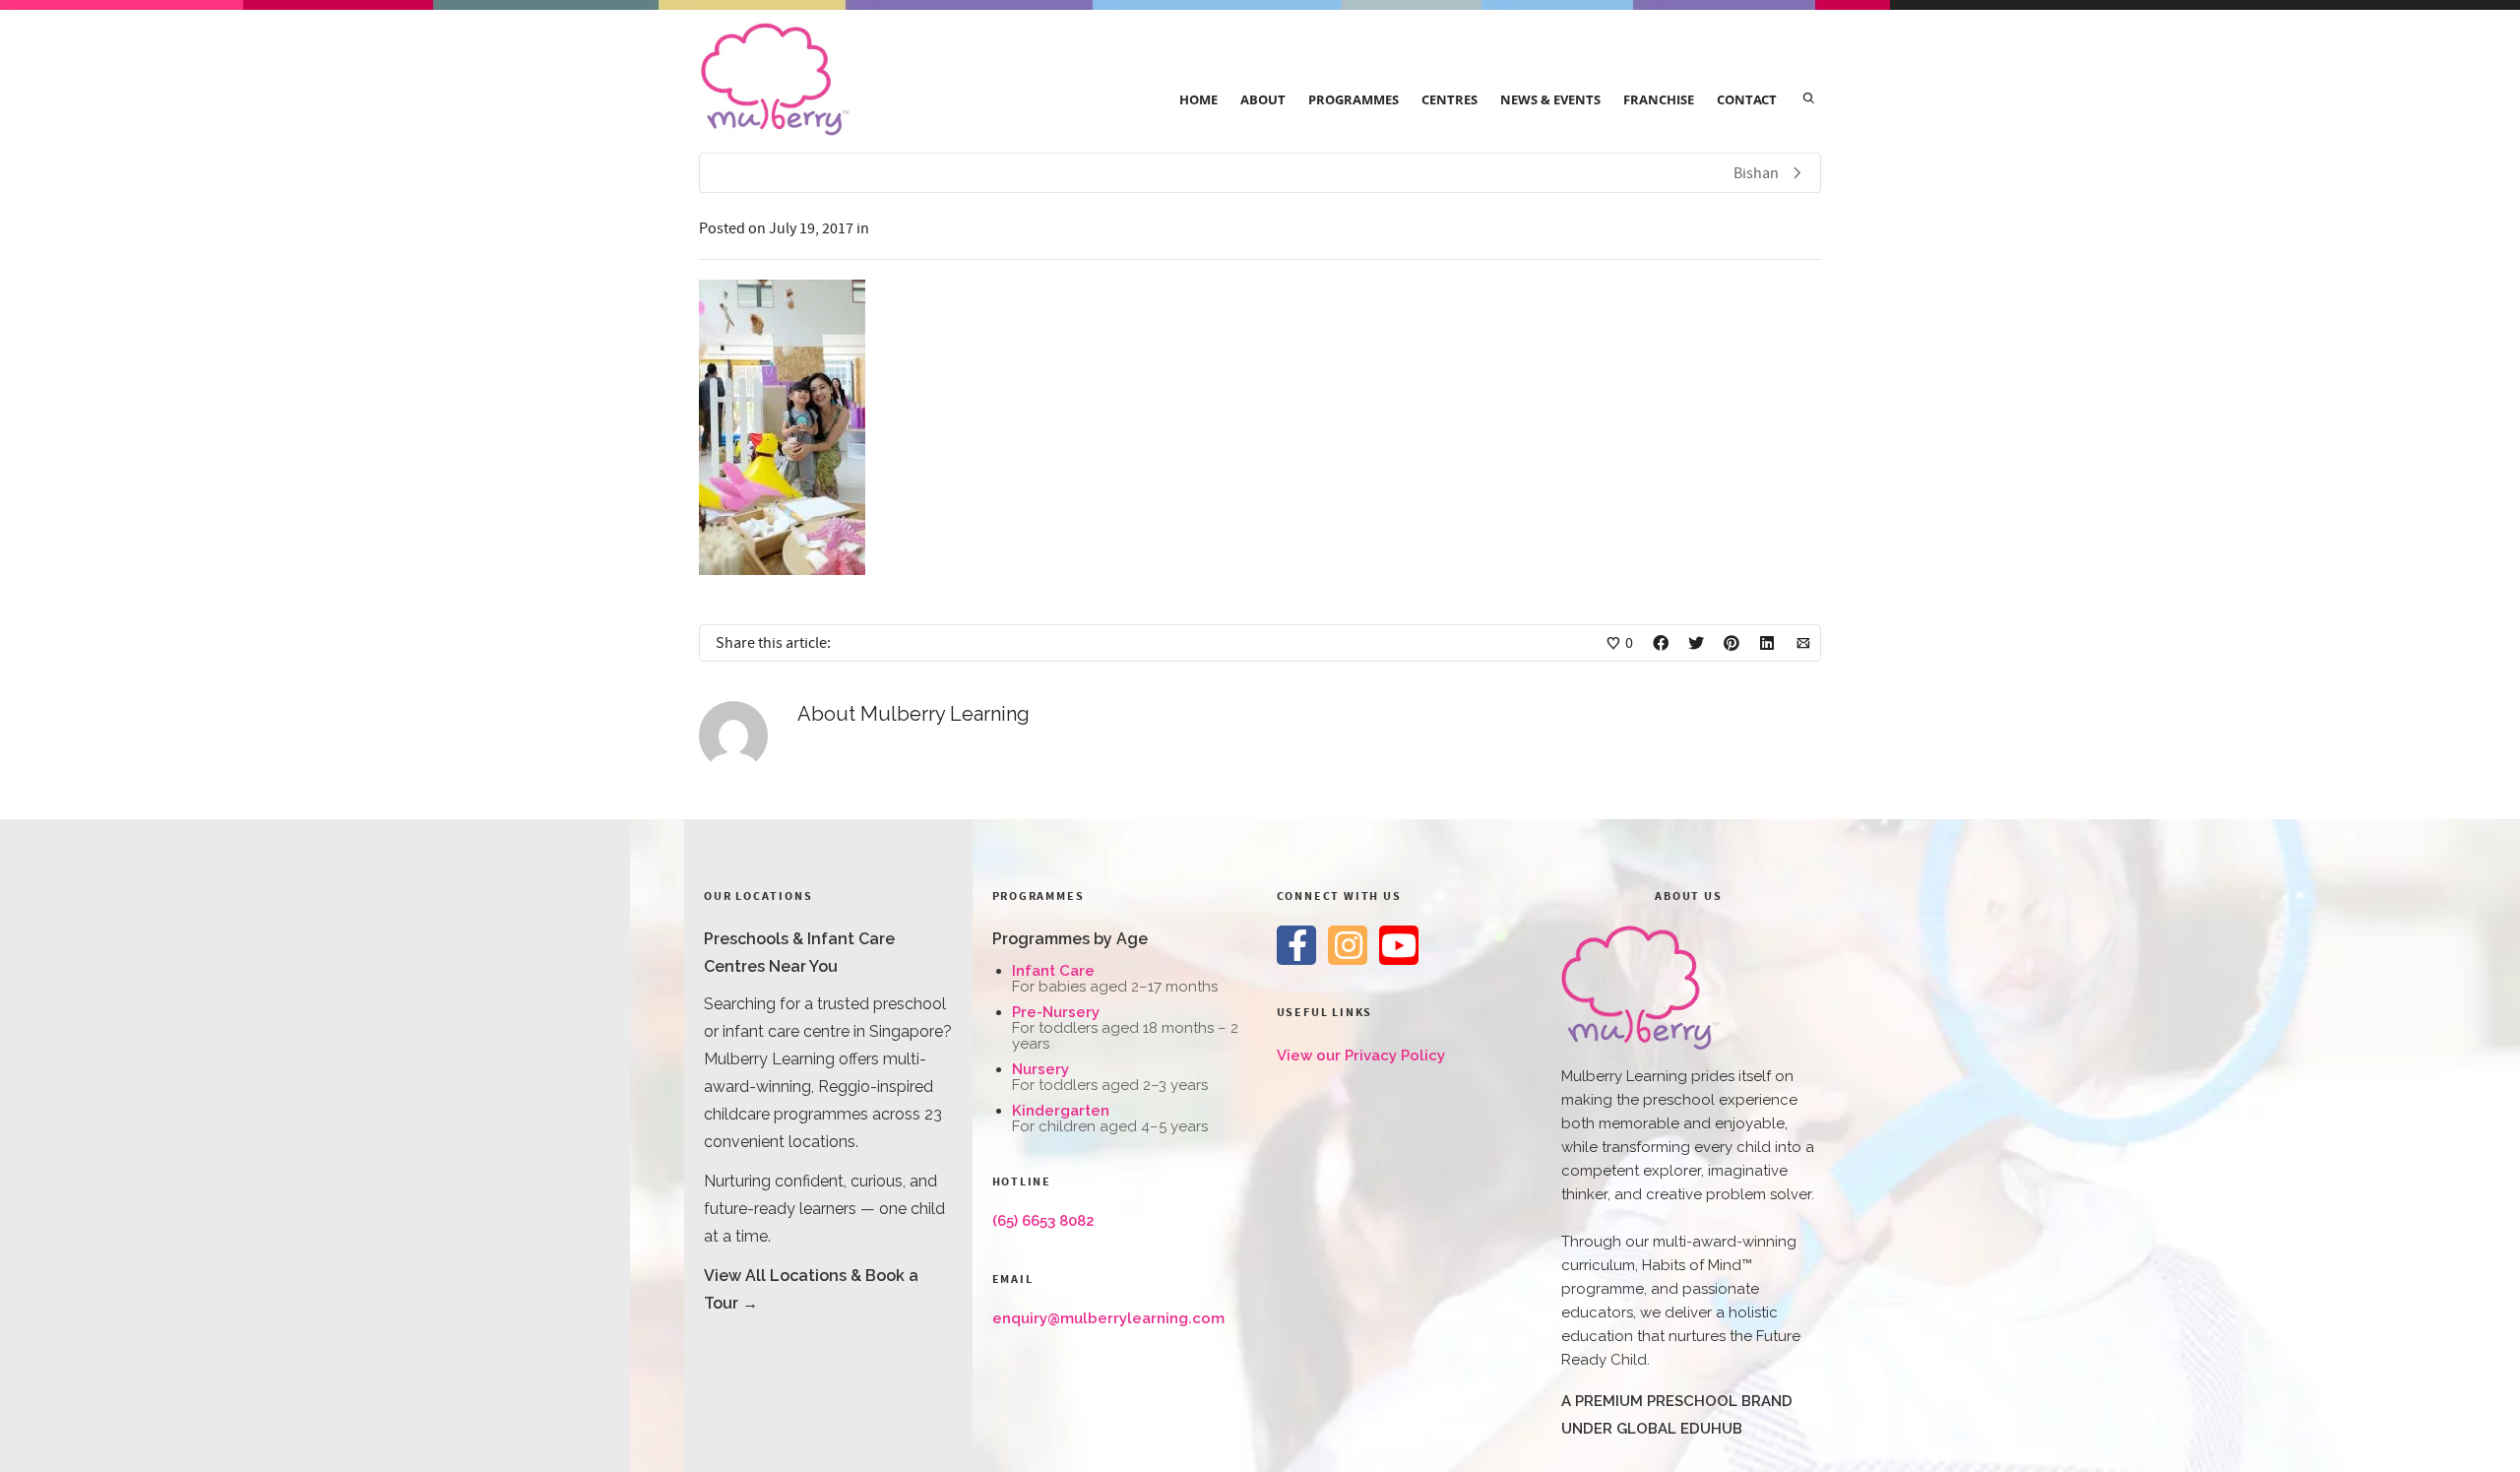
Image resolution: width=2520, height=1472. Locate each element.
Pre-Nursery (1056, 1012)
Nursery (1040, 1069)
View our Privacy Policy (1361, 1056)
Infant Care (1053, 971)
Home (1198, 99)
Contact (1747, 99)
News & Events (1550, 99)
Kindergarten (1061, 1111)
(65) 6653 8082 (1043, 1221)
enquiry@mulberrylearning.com (1108, 1318)
